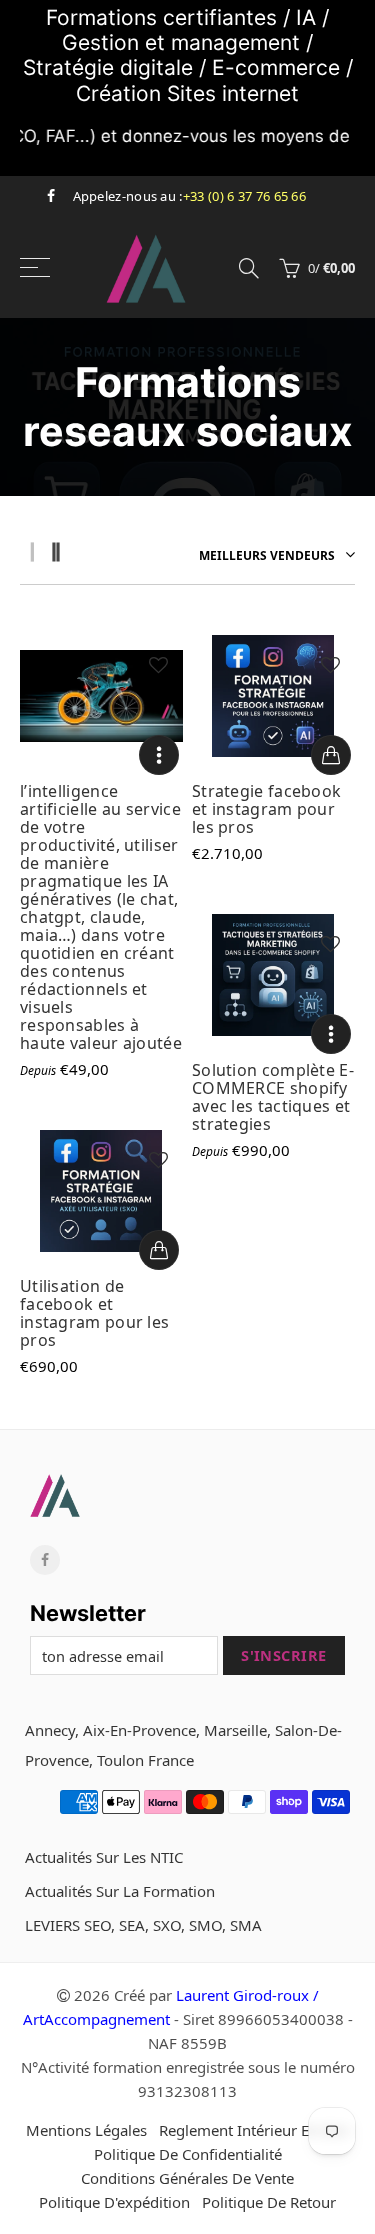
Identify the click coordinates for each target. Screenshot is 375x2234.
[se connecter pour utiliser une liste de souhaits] (158, 665)
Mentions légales (86, 2130)
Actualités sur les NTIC (104, 1857)
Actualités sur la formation (120, 1891)
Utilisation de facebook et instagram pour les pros (94, 1313)
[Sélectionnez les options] (159, 755)
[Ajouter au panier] (331, 755)
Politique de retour (269, 2202)
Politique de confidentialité (188, 2154)
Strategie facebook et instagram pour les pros (266, 809)
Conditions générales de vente (187, 2178)
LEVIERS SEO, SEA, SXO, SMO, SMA (143, 1925)
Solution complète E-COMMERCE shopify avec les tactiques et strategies (273, 1097)
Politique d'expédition (114, 2202)
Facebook (45, 1560)
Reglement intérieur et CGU (254, 2130)
